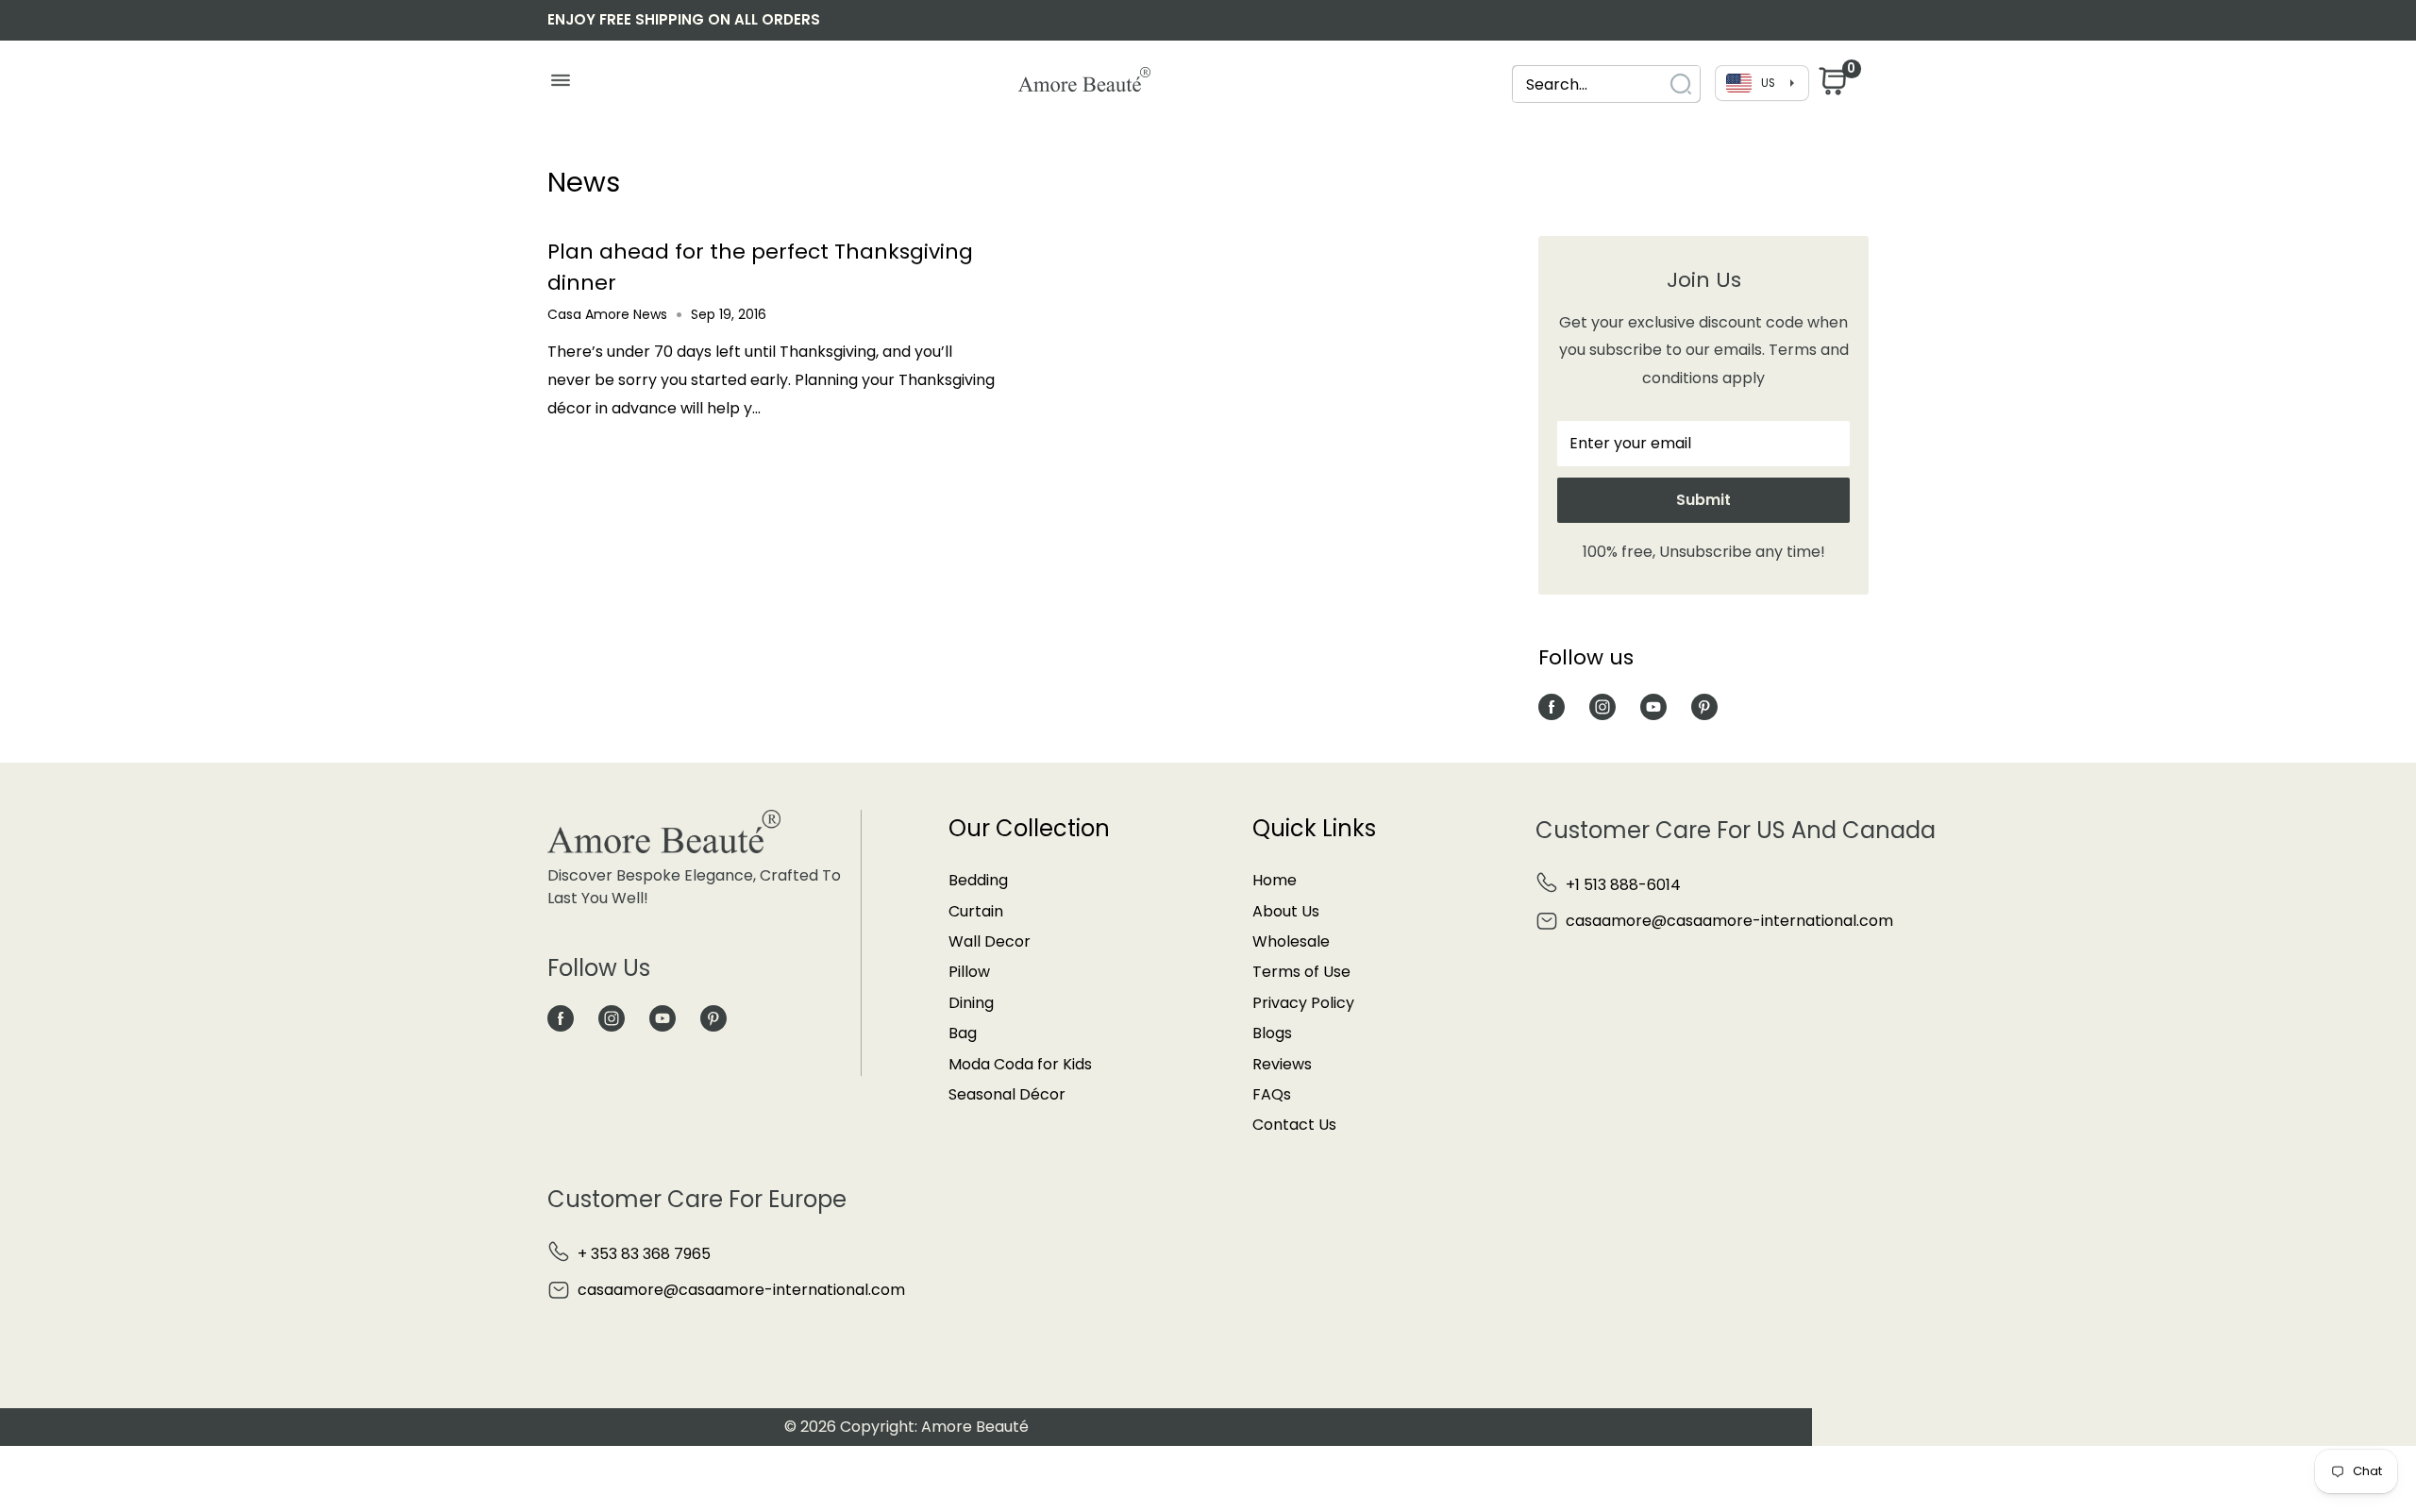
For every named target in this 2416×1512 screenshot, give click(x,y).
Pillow (969, 972)
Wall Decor (990, 941)
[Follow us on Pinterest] (1704, 706)
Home (1275, 880)
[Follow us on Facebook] (1552, 706)
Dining (971, 1003)
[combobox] (1589, 84)
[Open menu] (560, 85)
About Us (1286, 911)
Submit (1703, 500)
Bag (963, 1033)
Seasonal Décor (1007, 1094)
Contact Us (1294, 1125)
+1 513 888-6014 (1623, 885)
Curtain (976, 911)
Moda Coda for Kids (1020, 1064)
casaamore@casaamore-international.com (1729, 921)
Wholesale (1291, 941)
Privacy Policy (1303, 1003)
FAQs (1272, 1094)
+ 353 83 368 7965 (644, 1254)
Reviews (1282, 1064)
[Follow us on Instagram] (1602, 706)
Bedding (978, 880)
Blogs (1272, 1033)
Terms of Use (1301, 972)
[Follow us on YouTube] (1653, 706)
